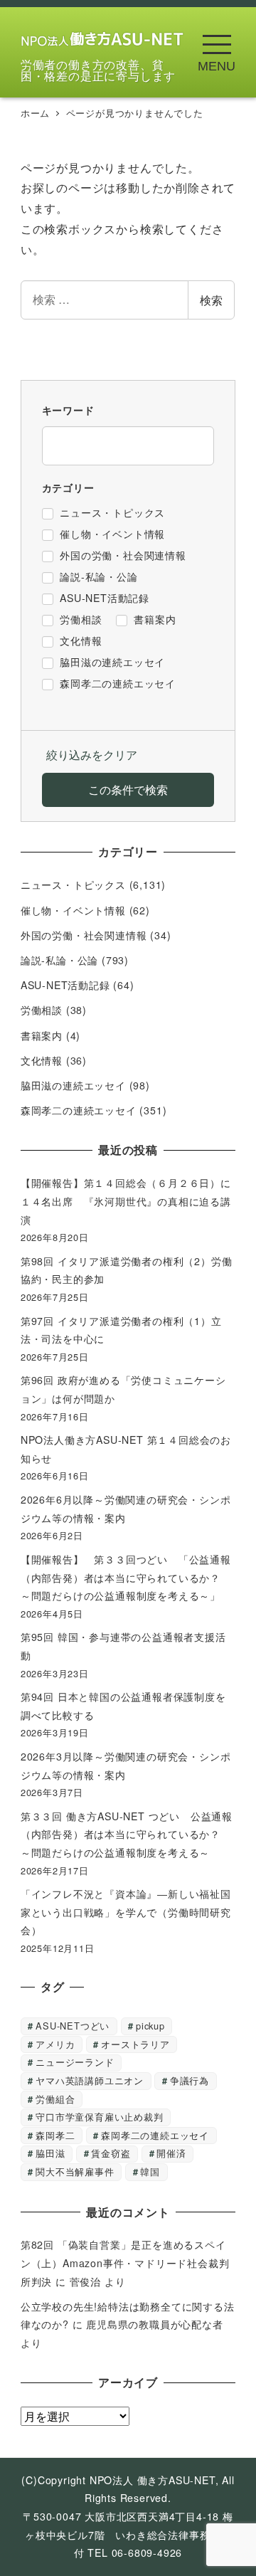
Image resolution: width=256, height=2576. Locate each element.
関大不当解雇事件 (75, 2171)
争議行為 (190, 2080)
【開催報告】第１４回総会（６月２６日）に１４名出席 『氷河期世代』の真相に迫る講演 (126, 1201)
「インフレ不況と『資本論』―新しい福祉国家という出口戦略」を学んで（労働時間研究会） (126, 1912)
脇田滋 (50, 2153)
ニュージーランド (75, 2062)
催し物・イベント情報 (73, 910)
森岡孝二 (55, 2135)
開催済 (171, 2153)
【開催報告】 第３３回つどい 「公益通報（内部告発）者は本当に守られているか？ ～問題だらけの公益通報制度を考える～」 (126, 1577)
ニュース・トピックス (73, 885)
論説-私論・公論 (59, 960)
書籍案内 (42, 1035)
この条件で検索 (128, 790)
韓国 (150, 2171)
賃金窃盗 (111, 2153)
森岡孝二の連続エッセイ (79, 1110)
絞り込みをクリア (92, 755)
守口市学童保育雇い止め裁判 (99, 2117)
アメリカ (55, 2044)
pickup (150, 2026)
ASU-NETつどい (73, 2026)
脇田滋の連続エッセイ (73, 1085)
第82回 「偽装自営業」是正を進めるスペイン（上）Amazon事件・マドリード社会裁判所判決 (125, 2263)
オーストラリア (135, 2044)
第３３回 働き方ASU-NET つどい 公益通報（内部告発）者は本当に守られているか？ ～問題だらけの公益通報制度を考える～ (127, 1834)
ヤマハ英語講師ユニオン (90, 2080)
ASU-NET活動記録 (65, 985)
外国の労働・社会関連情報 (84, 935)
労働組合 (55, 2099)
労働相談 (42, 1010)
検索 (211, 300)
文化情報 (42, 1060)
